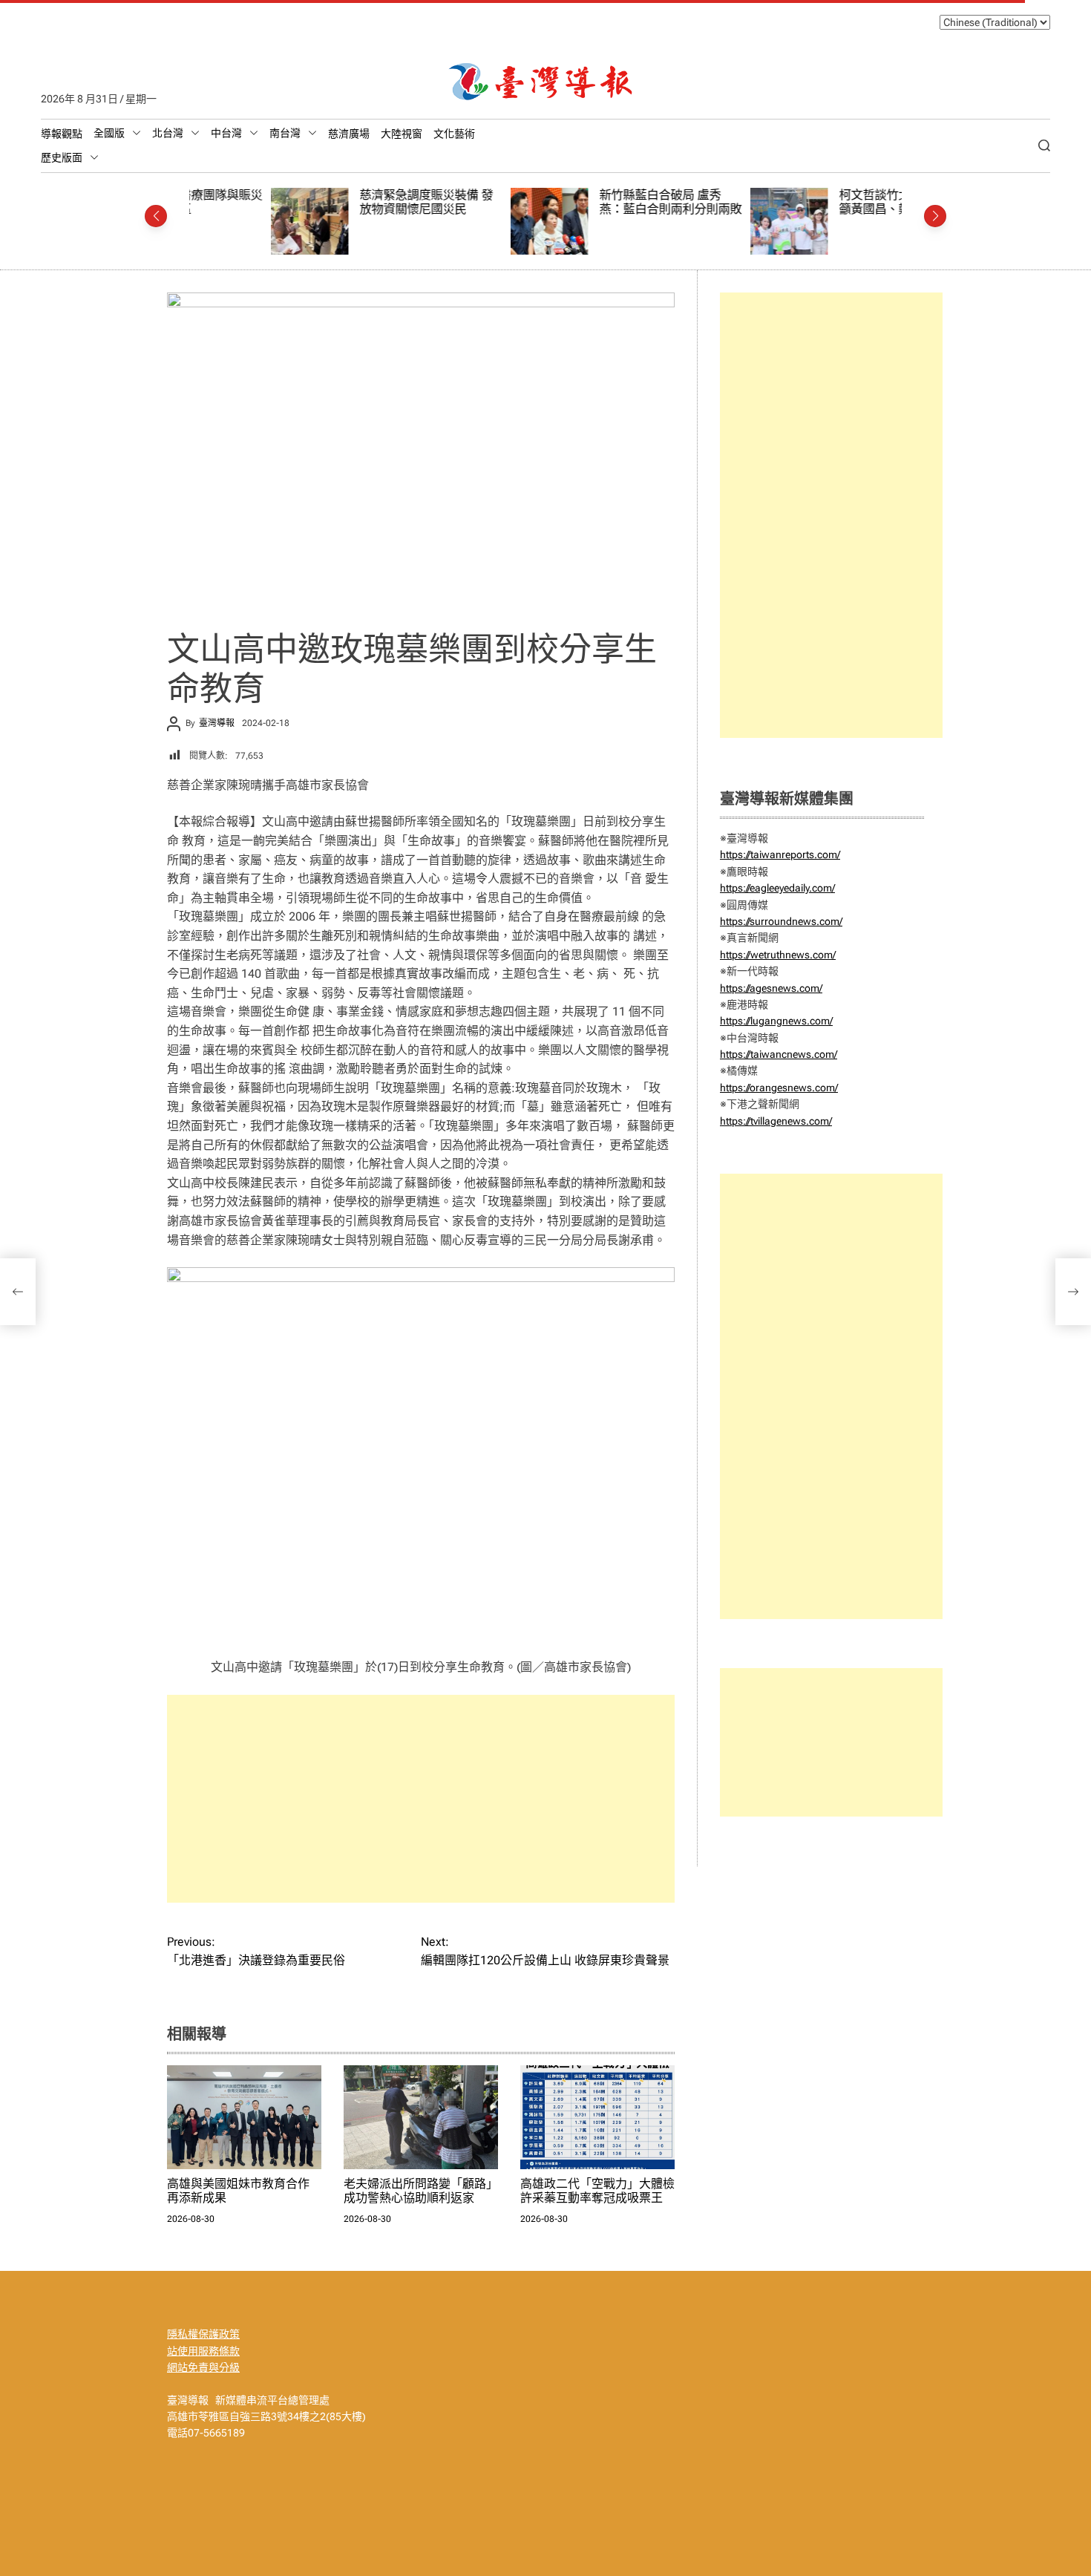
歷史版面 (62, 157)
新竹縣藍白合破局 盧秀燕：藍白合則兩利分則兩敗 (589, 202)
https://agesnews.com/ (771, 988)
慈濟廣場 (349, 134)
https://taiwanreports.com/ (780, 854)
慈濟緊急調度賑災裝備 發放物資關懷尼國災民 (344, 202)
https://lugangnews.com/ (776, 1021)
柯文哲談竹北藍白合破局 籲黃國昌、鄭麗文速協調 (822, 202)
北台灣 (168, 133)
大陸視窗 (402, 134)
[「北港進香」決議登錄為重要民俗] (18, 1292)
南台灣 (285, 133)
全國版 (109, 133)
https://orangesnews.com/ (779, 1088)
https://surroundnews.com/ (781, 921)
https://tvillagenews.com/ (776, 1121)
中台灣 (226, 133)
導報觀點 (62, 134)
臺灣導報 (217, 723)
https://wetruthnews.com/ (778, 955)
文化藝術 (454, 134)
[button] (156, 216)
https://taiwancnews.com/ (779, 1054)
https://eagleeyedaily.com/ (777, 888)
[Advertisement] (421, 1799)
